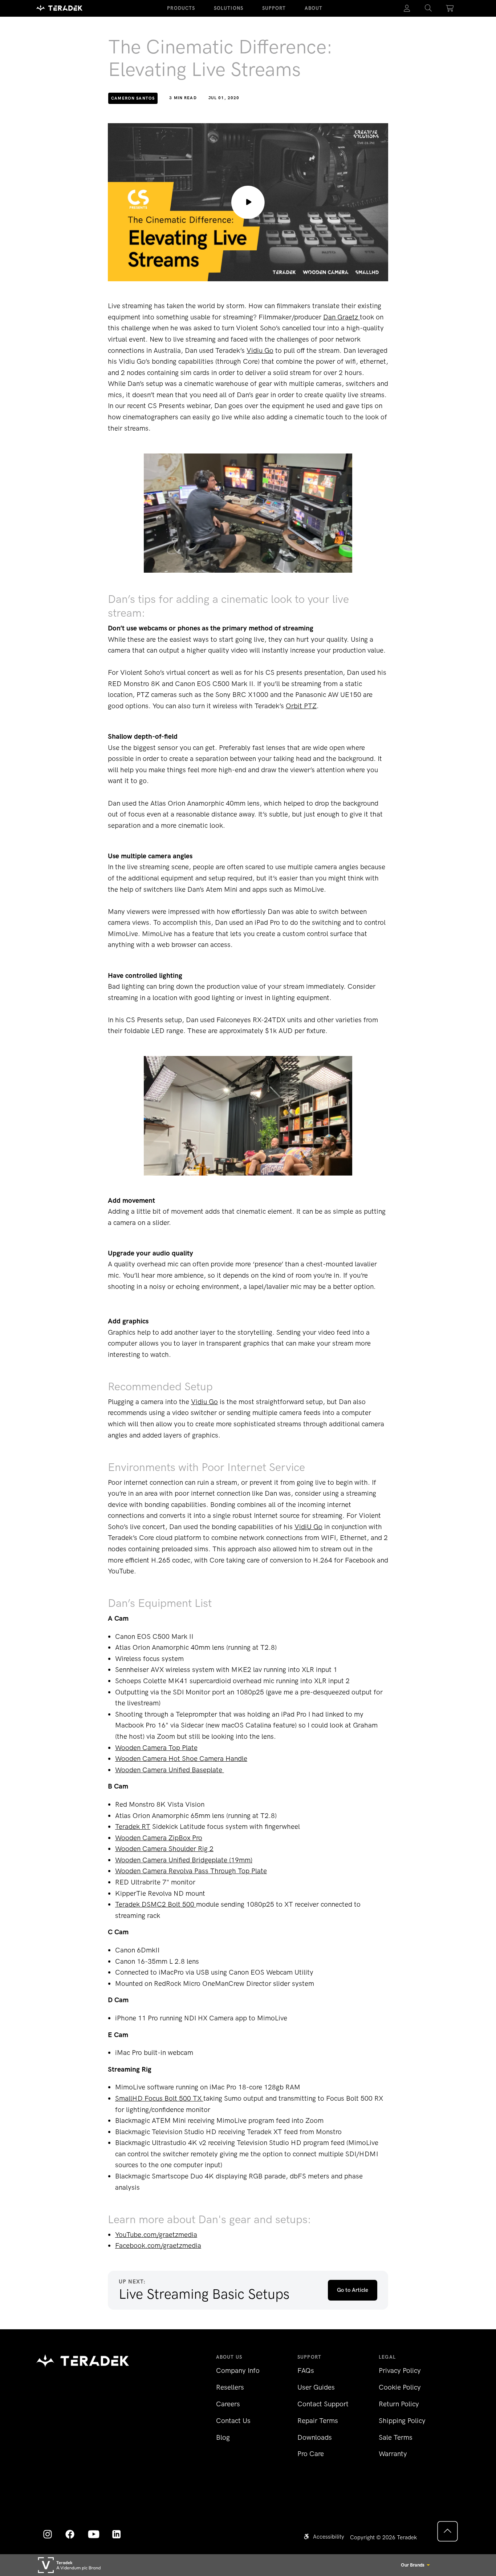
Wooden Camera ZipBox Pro (159, 1838)
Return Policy (399, 2404)
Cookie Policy (400, 2387)
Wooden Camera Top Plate (156, 1748)
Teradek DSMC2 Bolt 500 (156, 1904)
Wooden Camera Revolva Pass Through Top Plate (191, 1871)
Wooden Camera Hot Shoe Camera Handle (181, 1759)
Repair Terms (318, 2421)
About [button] (314, 8)
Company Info (238, 2371)
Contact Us (233, 2421)
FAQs (306, 2371)
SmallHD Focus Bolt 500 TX (159, 2098)
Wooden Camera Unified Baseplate (170, 1770)
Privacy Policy (400, 2371)
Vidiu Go (260, 350)
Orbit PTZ (301, 706)
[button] (428, 8)
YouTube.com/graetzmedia (156, 2235)
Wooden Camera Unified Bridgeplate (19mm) (184, 1860)
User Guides (316, 2387)
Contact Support (323, 2404)
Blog (223, 2437)
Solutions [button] (229, 8)
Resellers (230, 2387)
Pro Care (311, 2454)
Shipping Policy (402, 2421)
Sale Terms (396, 2437)
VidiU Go (308, 1527)
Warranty (393, 2454)
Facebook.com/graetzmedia (158, 2246)
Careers (228, 2404)
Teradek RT (133, 1827)
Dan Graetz (341, 317)
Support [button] (274, 8)
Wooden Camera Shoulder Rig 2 (164, 1849)
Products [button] (181, 8)
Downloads (315, 2437)
